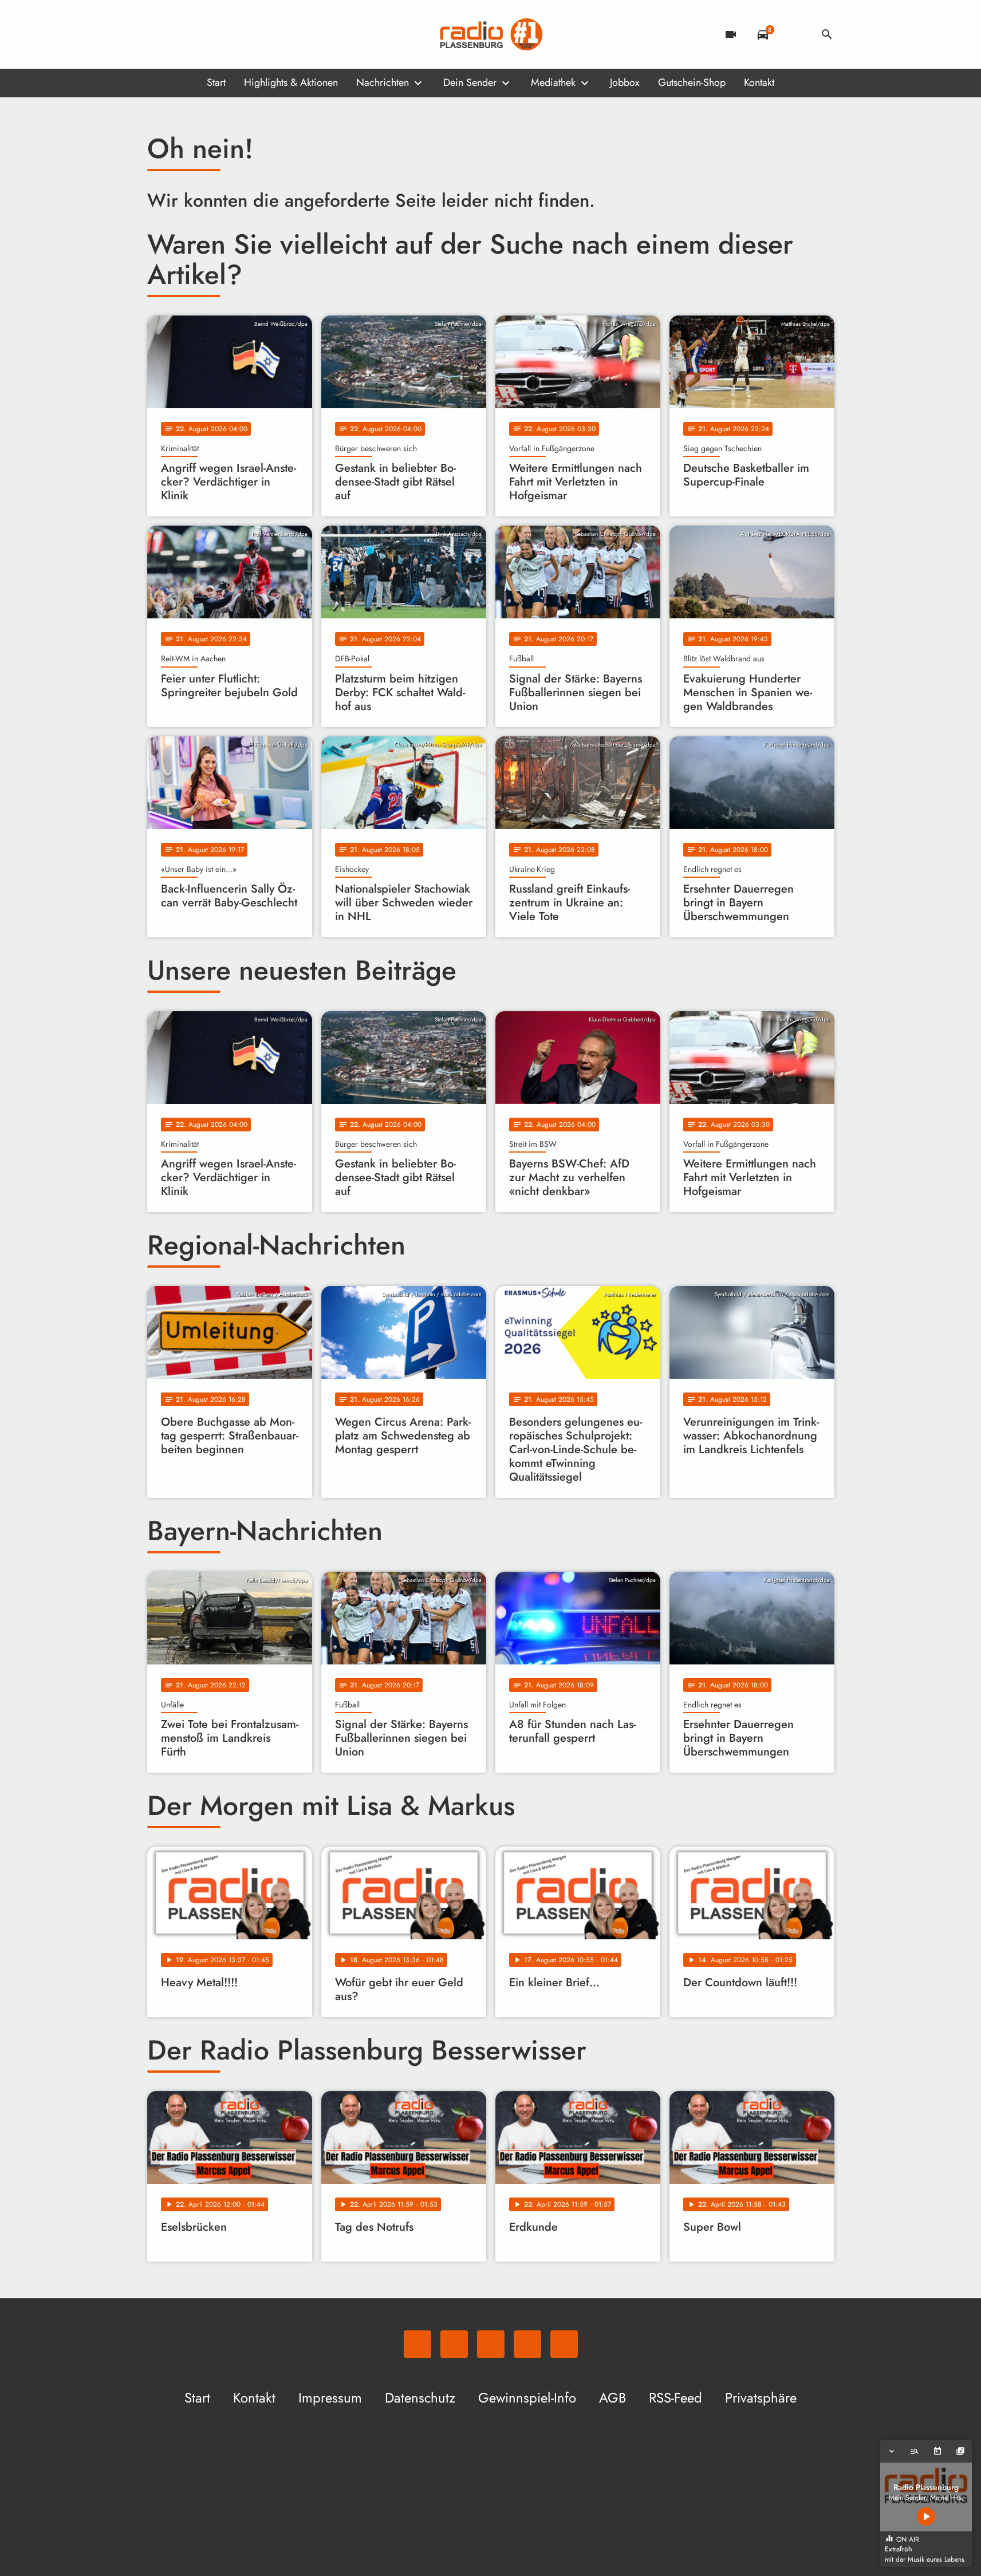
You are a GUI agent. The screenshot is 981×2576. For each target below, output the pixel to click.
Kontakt (759, 82)
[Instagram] (204, 34)
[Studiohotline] (250, 34)
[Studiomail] (227, 34)
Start (216, 82)
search (827, 34)
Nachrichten (383, 82)
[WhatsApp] (159, 34)
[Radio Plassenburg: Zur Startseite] (491, 34)
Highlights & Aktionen (291, 82)
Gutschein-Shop (692, 82)
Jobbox (625, 82)
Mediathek (553, 82)
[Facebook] (182, 34)
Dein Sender (470, 82)
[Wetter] (795, 34)
